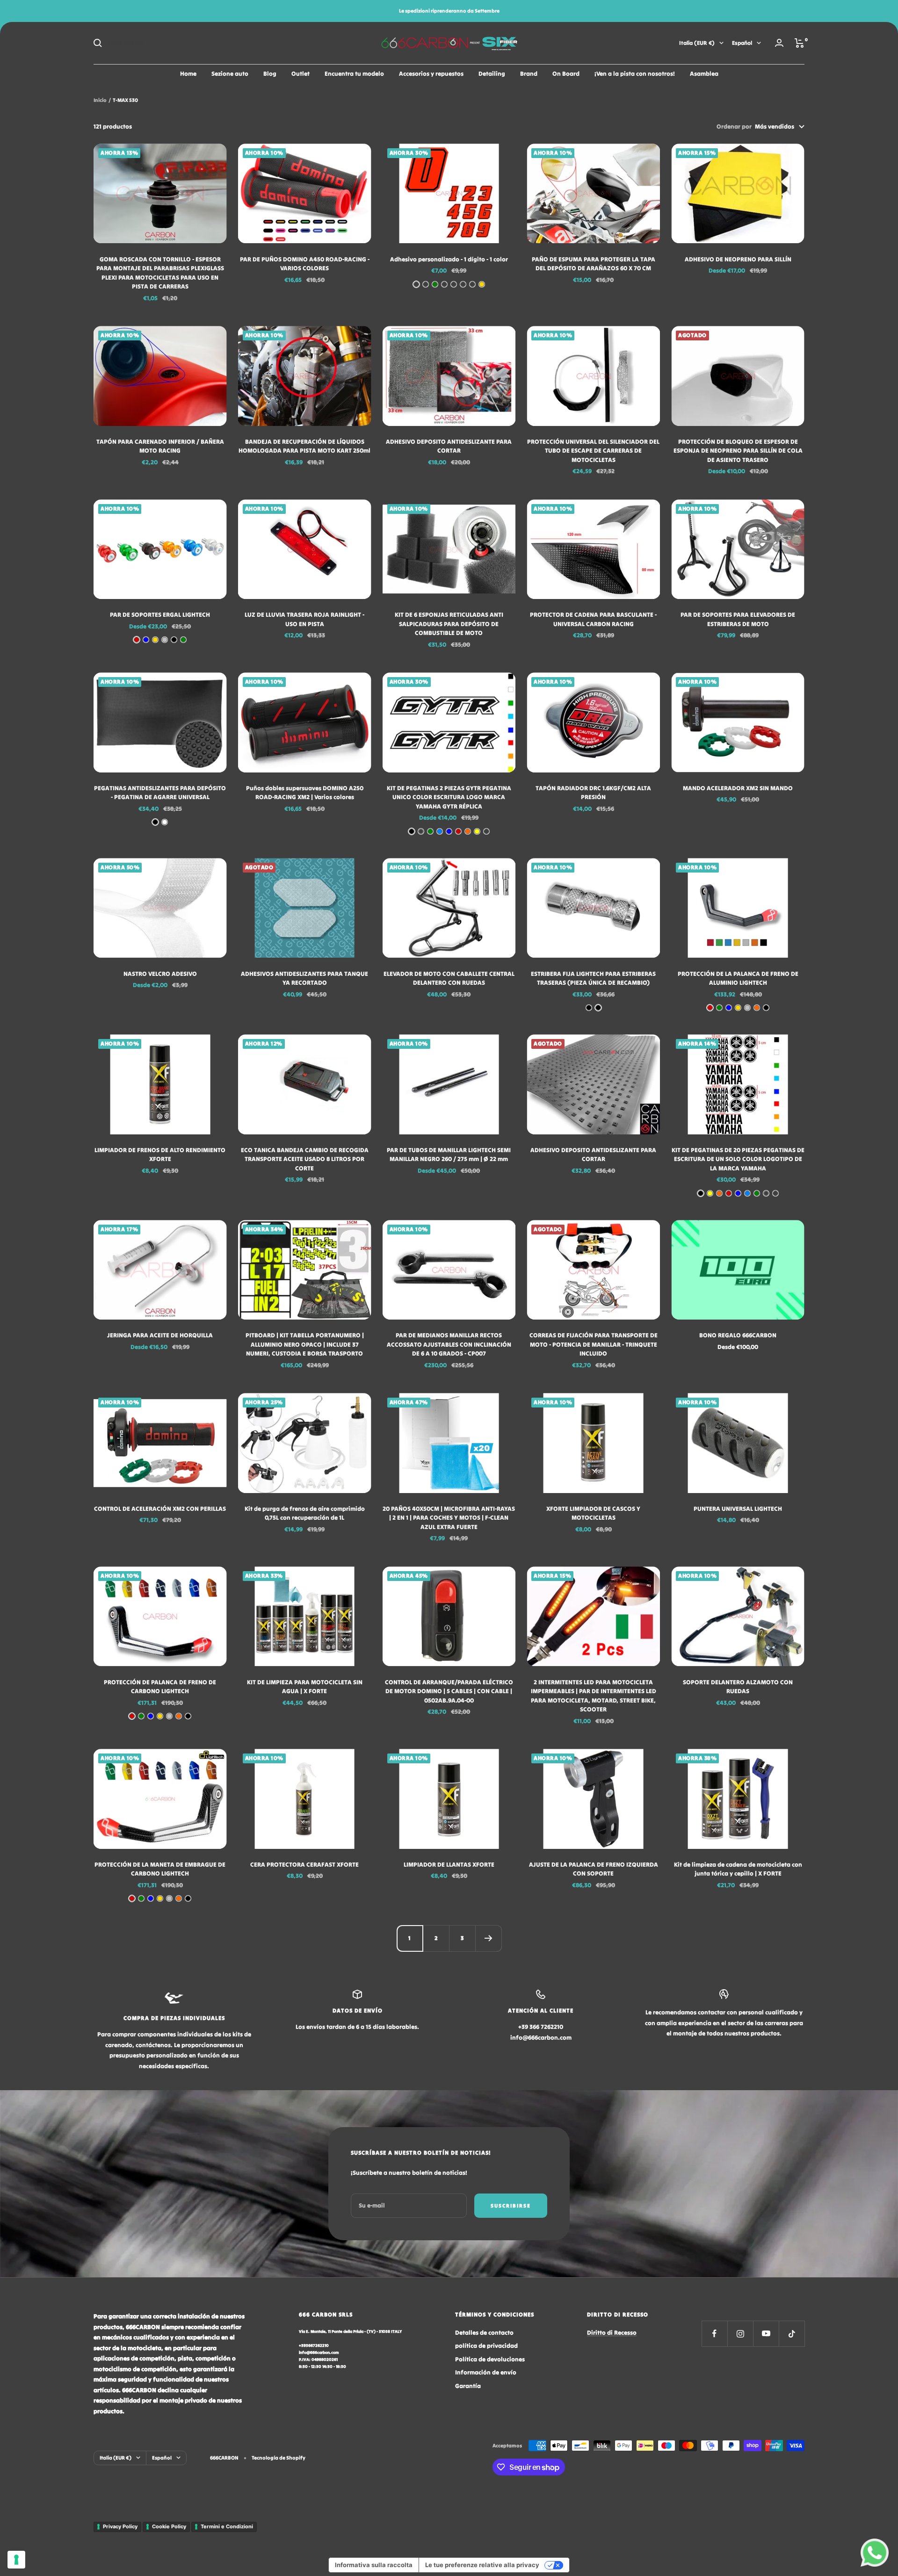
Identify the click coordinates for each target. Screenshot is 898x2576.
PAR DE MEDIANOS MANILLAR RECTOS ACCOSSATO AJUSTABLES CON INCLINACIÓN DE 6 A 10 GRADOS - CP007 (449, 1344)
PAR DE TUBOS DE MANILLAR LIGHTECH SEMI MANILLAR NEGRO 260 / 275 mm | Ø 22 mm (449, 1155)
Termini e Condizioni (227, 2526)
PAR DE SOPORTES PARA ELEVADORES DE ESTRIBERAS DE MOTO (738, 619)
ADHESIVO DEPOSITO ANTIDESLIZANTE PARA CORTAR (449, 446)
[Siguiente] (488, 1938)
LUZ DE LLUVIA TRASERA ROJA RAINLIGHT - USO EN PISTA (304, 619)
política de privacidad (486, 2346)
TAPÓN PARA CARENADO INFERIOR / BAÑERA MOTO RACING (160, 446)
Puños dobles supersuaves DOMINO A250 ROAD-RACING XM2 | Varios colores (305, 793)
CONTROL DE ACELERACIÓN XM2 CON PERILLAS (160, 1509)
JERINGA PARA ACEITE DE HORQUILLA (160, 1335)
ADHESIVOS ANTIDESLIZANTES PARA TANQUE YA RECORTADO (304, 978)
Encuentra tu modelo (354, 74)
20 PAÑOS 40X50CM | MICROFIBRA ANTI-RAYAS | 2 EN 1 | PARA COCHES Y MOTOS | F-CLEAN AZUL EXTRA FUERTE (449, 1518)
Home (188, 74)
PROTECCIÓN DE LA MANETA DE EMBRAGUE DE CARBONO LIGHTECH (160, 1869)
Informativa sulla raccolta (374, 2565)
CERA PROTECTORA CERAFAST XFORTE (304, 1865)
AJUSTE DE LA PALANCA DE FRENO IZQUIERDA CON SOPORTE (594, 1869)
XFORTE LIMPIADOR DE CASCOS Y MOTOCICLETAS (593, 1513)
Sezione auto (230, 74)
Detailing (492, 74)
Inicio (100, 100)
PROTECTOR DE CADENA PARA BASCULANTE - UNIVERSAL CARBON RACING (593, 619)
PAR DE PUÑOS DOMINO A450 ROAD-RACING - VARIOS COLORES (305, 264)
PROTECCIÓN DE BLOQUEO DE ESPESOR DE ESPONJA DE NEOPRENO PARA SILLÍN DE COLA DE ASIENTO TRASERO (738, 451)
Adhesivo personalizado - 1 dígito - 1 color (449, 259)
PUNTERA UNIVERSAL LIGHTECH (738, 1509)
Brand (529, 74)
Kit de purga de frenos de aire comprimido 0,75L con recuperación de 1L (305, 1513)
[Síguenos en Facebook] (714, 2334)
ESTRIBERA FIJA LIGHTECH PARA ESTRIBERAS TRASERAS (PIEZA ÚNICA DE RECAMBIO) (593, 978)
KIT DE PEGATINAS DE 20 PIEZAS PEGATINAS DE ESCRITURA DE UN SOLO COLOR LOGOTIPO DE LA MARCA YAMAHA (738, 1159)
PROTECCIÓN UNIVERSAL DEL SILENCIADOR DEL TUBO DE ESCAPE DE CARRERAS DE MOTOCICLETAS (593, 451)
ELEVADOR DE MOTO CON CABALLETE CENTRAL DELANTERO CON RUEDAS (449, 978)
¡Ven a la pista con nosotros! (635, 74)
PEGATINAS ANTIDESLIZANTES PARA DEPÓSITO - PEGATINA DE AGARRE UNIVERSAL (160, 793)
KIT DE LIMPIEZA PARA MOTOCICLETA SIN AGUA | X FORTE (305, 1687)
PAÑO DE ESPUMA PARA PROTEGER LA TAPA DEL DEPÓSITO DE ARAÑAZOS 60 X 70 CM (594, 264)
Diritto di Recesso (612, 2333)
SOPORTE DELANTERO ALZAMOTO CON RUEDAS (738, 1687)
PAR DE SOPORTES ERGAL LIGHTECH (160, 615)
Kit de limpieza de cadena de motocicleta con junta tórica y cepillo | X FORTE (738, 1869)
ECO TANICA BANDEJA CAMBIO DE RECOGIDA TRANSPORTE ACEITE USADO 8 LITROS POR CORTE (305, 1159)
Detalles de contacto (484, 2333)
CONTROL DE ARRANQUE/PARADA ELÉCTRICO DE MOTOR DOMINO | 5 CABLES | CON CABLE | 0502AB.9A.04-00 (449, 1691)
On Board (566, 74)
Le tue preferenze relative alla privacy (482, 2565)
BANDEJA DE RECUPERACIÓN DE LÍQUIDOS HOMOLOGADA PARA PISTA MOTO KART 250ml (304, 446)
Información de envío (486, 2372)
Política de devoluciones (490, 2359)
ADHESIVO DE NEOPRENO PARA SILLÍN (738, 259)
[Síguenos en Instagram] (740, 2334)
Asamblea (704, 74)
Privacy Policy (120, 2526)
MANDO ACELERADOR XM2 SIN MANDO (738, 788)
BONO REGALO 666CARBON (738, 1335)
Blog (270, 74)
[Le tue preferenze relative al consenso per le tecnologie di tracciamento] (16, 2560)
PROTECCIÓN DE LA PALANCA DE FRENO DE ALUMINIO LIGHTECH (738, 978)
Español (742, 43)
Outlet (301, 74)
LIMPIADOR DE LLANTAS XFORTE (449, 1865)
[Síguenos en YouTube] (766, 2334)
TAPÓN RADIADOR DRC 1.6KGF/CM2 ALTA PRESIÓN (593, 793)
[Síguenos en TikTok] (792, 2334)
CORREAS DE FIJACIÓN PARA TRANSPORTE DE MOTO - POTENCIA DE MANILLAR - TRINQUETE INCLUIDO (594, 1344)
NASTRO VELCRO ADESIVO (160, 974)
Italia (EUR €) (697, 43)
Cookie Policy (169, 2526)
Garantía (468, 2386)
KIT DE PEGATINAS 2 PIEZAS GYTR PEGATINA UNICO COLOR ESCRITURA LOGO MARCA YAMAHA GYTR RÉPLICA (449, 797)
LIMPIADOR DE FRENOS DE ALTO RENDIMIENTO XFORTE (160, 1155)
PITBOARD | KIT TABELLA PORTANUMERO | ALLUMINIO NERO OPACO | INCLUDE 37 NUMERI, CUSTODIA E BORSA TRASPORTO (305, 1344)
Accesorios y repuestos (431, 74)
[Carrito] (800, 43)
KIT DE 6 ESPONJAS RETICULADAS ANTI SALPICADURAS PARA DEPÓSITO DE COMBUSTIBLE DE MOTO (449, 624)
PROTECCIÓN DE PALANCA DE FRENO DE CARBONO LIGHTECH (160, 1687)
